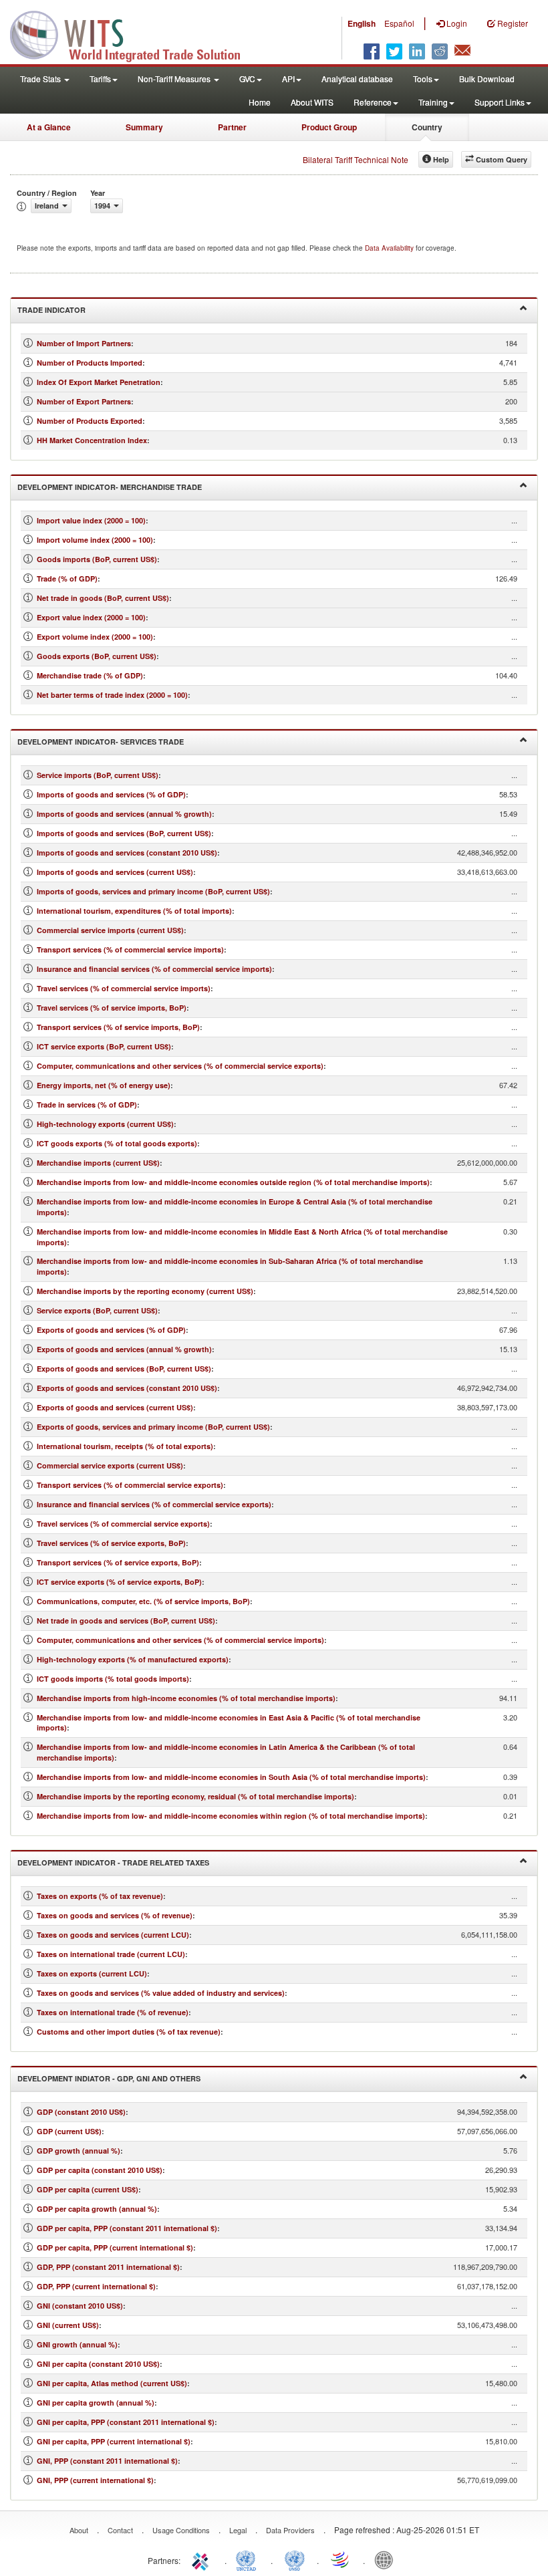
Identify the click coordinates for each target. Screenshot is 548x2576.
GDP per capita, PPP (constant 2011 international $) (127, 2228)
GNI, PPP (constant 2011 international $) (107, 2461)
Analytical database (357, 79)
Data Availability (390, 248)
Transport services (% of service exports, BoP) (118, 1562)
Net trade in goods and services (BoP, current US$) (126, 1621)
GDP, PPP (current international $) (96, 2286)
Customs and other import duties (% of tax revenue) (129, 2032)
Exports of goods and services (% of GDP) (111, 1330)
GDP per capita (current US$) (88, 2189)
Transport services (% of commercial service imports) (130, 949)
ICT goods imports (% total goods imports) (113, 1679)
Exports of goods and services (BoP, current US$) (124, 1369)
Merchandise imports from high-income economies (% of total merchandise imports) (186, 1698)
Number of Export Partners (84, 401)
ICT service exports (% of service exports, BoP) (119, 1582)
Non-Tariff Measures (175, 79)
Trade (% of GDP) (67, 578)
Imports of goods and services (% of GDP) (111, 794)
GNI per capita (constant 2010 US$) (98, 2364)
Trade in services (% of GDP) (87, 1105)
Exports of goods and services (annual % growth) (124, 1349)
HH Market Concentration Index (92, 440)
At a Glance (49, 127)
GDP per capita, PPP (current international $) (115, 2247)
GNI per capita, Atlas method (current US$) (112, 2383)
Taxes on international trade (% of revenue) (113, 2012)
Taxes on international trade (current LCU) (111, 1954)
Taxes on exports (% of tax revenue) (100, 1896)
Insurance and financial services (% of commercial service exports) (154, 1504)
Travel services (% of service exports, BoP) (111, 1543)
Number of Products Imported (90, 363)
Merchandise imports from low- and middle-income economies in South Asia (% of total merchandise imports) (231, 1777)
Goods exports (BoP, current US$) (97, 656)
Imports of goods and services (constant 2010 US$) (127, 853)
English (362, 23)
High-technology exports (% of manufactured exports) (133, 1659)
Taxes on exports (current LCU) (92, 1973)
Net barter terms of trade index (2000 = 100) (112, 695)
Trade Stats (41, 79)
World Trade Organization (341, 2559)
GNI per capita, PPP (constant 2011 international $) (126, 2422)
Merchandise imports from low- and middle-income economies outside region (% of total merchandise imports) (233, 1182)
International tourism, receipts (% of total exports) (125, 1446)
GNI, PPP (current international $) (95, 2480)
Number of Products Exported (90, 421)
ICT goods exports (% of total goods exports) (117, 1143)
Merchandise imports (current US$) (98, 1163)
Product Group (329, 127)
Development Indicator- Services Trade (101, 742)
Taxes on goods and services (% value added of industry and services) (161, 1993)
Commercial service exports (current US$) (110, 1465)
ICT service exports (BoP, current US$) (104, 1046)
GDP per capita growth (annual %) (97, 2209)
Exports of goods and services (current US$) (115, 1407)
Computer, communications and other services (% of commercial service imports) (180, 1640)
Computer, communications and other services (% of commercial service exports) (180, 1066)
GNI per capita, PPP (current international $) (114, 2441)
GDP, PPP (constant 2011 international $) (108, 2267)
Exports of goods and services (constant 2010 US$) (127, 1388)
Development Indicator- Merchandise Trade (110, 487)
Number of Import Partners (84, 343)
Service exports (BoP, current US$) (97, 1310)
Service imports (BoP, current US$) (98, 775)
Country (427, 127)
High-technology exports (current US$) (105, 1124)
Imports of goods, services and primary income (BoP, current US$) (153, 891)
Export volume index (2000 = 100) (95, 637)
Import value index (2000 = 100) (91, 520)
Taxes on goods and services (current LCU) (113, 1935)
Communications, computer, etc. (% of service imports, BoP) (143, 1601)
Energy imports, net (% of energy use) (104, 1085)
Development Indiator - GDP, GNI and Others (109, 2078)
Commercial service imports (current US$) (110, 930)
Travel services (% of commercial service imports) (124, 988)
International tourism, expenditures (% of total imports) (134, 911)
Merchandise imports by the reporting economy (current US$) (145, 1291)
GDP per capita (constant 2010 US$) (100, 2170)
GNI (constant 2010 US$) (80, 2306)
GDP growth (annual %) (79, 2151)
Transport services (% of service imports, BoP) (118, 1027)
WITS (134, 33)
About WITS (312, 102)
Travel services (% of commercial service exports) (123, 1524)
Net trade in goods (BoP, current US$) (103, 598)
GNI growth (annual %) (77, 2344)
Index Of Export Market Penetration (99, 382)
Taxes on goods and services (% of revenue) (115, 1915)
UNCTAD (249, 2559)
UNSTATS (295, 2559)
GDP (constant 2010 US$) (81, 2112)
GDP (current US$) (69, 2131)
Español (399, 23)
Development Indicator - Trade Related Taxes (113, 1862)
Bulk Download (487, 79)
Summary (144, 127)
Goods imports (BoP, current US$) (97, 559)
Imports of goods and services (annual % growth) (124, 814)
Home (260, 102)
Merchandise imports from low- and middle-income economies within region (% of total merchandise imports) (231, 1816)
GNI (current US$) (68, 2325)
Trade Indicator (51, 310)
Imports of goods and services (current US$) (115, 872)
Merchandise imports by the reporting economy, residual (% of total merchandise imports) (195, 1796)
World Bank (387, 2559)
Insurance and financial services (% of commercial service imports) (154, 969)
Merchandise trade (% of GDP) (90, 675)
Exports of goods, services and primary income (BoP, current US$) (153, 1427)
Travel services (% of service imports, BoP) (112, 1008)
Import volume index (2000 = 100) (95, 540)
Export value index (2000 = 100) (91, 617)
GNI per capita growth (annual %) (96, 2403)
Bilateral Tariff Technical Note (356, 159)
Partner (232, 127)
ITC (202, 2559)
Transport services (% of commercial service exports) (130, 1485)
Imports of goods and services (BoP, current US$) (124, 833)
